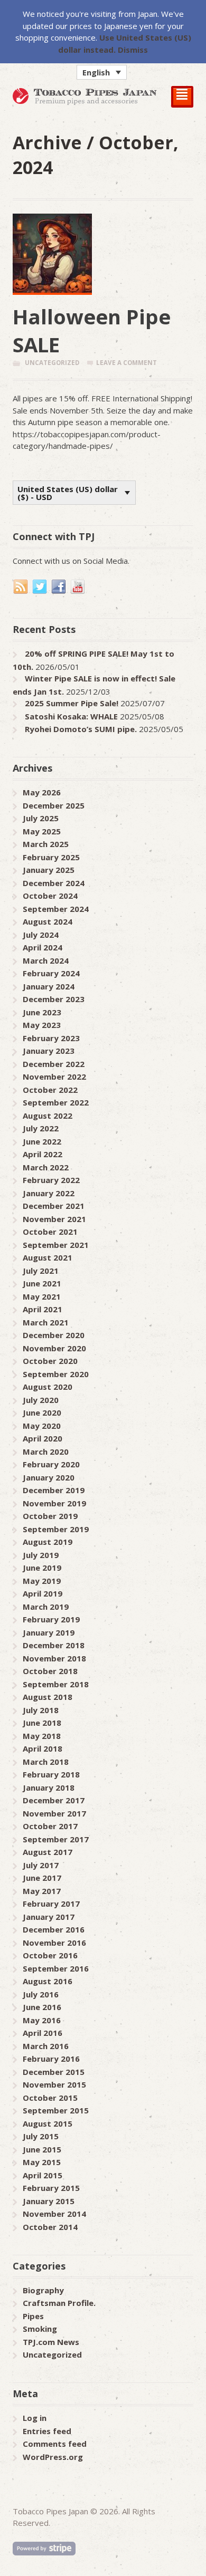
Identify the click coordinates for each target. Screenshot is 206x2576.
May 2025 (42, 831)
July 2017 (41, 1865)
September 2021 (56, 1245)
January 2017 (49, 1917)
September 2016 (56, 1968)
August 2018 (48, 1697)
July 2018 (41, 1710)
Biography (43, 2290)
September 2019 (56, 1529)
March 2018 (46, 1762)
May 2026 (42, 792)
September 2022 (56, 1102)
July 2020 (41, 1400)
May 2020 (42, 1426)
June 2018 (42, 1723)
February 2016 (51, 2059)
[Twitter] (40, 587)
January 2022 (49, 1193)
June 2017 (42, 1878)
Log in (35, 2418)
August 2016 (48, 1981)
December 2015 (54, 2072)
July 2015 (41, 2136)
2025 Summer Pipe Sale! (72, 703)
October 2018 (50, 1671)
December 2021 (54, 1206)
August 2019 (48, 1542)
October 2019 (50, 1516)
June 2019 (42, 1568)
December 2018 (54, 1645)
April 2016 (43, 2033)
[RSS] (21, 587)
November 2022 (54, 1076)
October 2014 (50, 2227)
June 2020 (42, 1412)
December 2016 (54, 1929)
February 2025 (51, 857)
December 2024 (54, 883)
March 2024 (46, 960)
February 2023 (51, 1038)
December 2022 (54, 1064)
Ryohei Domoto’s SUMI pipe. (81, 729)
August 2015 (48, 2123)
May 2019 (42, 1581)
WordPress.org (53, 2457)
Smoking (40, 2329)
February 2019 (51, 1619)
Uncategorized (52, 363)
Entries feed (47, 2431)
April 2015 (43, 2175)
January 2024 (49, 986)
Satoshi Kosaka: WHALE (71, 716)
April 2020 (43, 1438)
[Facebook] (59, 587)
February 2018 (51, 1774)
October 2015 (50, 2098)
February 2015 (51, 2188)
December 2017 (54, 1800)
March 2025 (46, 844)
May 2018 (42, 1736)
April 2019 (43, 1593)
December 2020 (54, 1335)
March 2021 (46, 1322)
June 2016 (42, 2007)
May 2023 (42, 1025)
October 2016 (50, 1955)
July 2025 (41, 818)
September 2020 (56, 1374)
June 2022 (42, 1141)
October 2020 (50, 1361)
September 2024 (56, 909)
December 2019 (54, 1490)
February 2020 (51, 1464)
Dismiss (133, 50)
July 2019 (41, 1555)
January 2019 (49, 1632)
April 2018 (43, 1748)
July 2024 (41, 935)
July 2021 (41, 1271)
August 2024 (48, 921)
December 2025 (54, 805)
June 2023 (42, 1012)
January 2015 (49, 2201)
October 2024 (50, 896)
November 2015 (54, 2084)
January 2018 (49, 1787)
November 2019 (54, 1503)
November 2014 (54, 2214)
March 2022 (46, 1167)
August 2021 (48, 1257)
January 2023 (49, 1051)
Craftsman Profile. (59, 2303)
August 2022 (48, 1116)
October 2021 (50, 1232)
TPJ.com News (51, 2342)
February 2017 (51, 1904)
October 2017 (50, 1826)
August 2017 (48, 1852)
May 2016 (42, 2020)
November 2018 (54, 1658)
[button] (102, 72)
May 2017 (42, 1891)
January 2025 (49, 870)
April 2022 (43, 1154)
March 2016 (46, 2046)
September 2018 (56, 1684)
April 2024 (43, 947)
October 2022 (50, 1090)
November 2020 (54, 1348)
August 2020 (48, 1387)
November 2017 (54, 1813)
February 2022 (51, 1180)
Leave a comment (127, 363)
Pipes (33, 2316)
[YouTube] (78, 587)
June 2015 (42, 2149)
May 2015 (42, 2162)
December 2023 (54, 999)
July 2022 (41, 1128)
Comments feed (55, 2444)
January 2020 (49, 1477)
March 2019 (46, 1607)
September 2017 (56, 1839)
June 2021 (42, 1283)
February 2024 (51, 973)
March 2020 (46, 1452)
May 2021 (42, 1296)
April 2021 (43, 1309)
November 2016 (54, 1943)
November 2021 (54, 1219)
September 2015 (56, 2110)
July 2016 (41, 1994)
